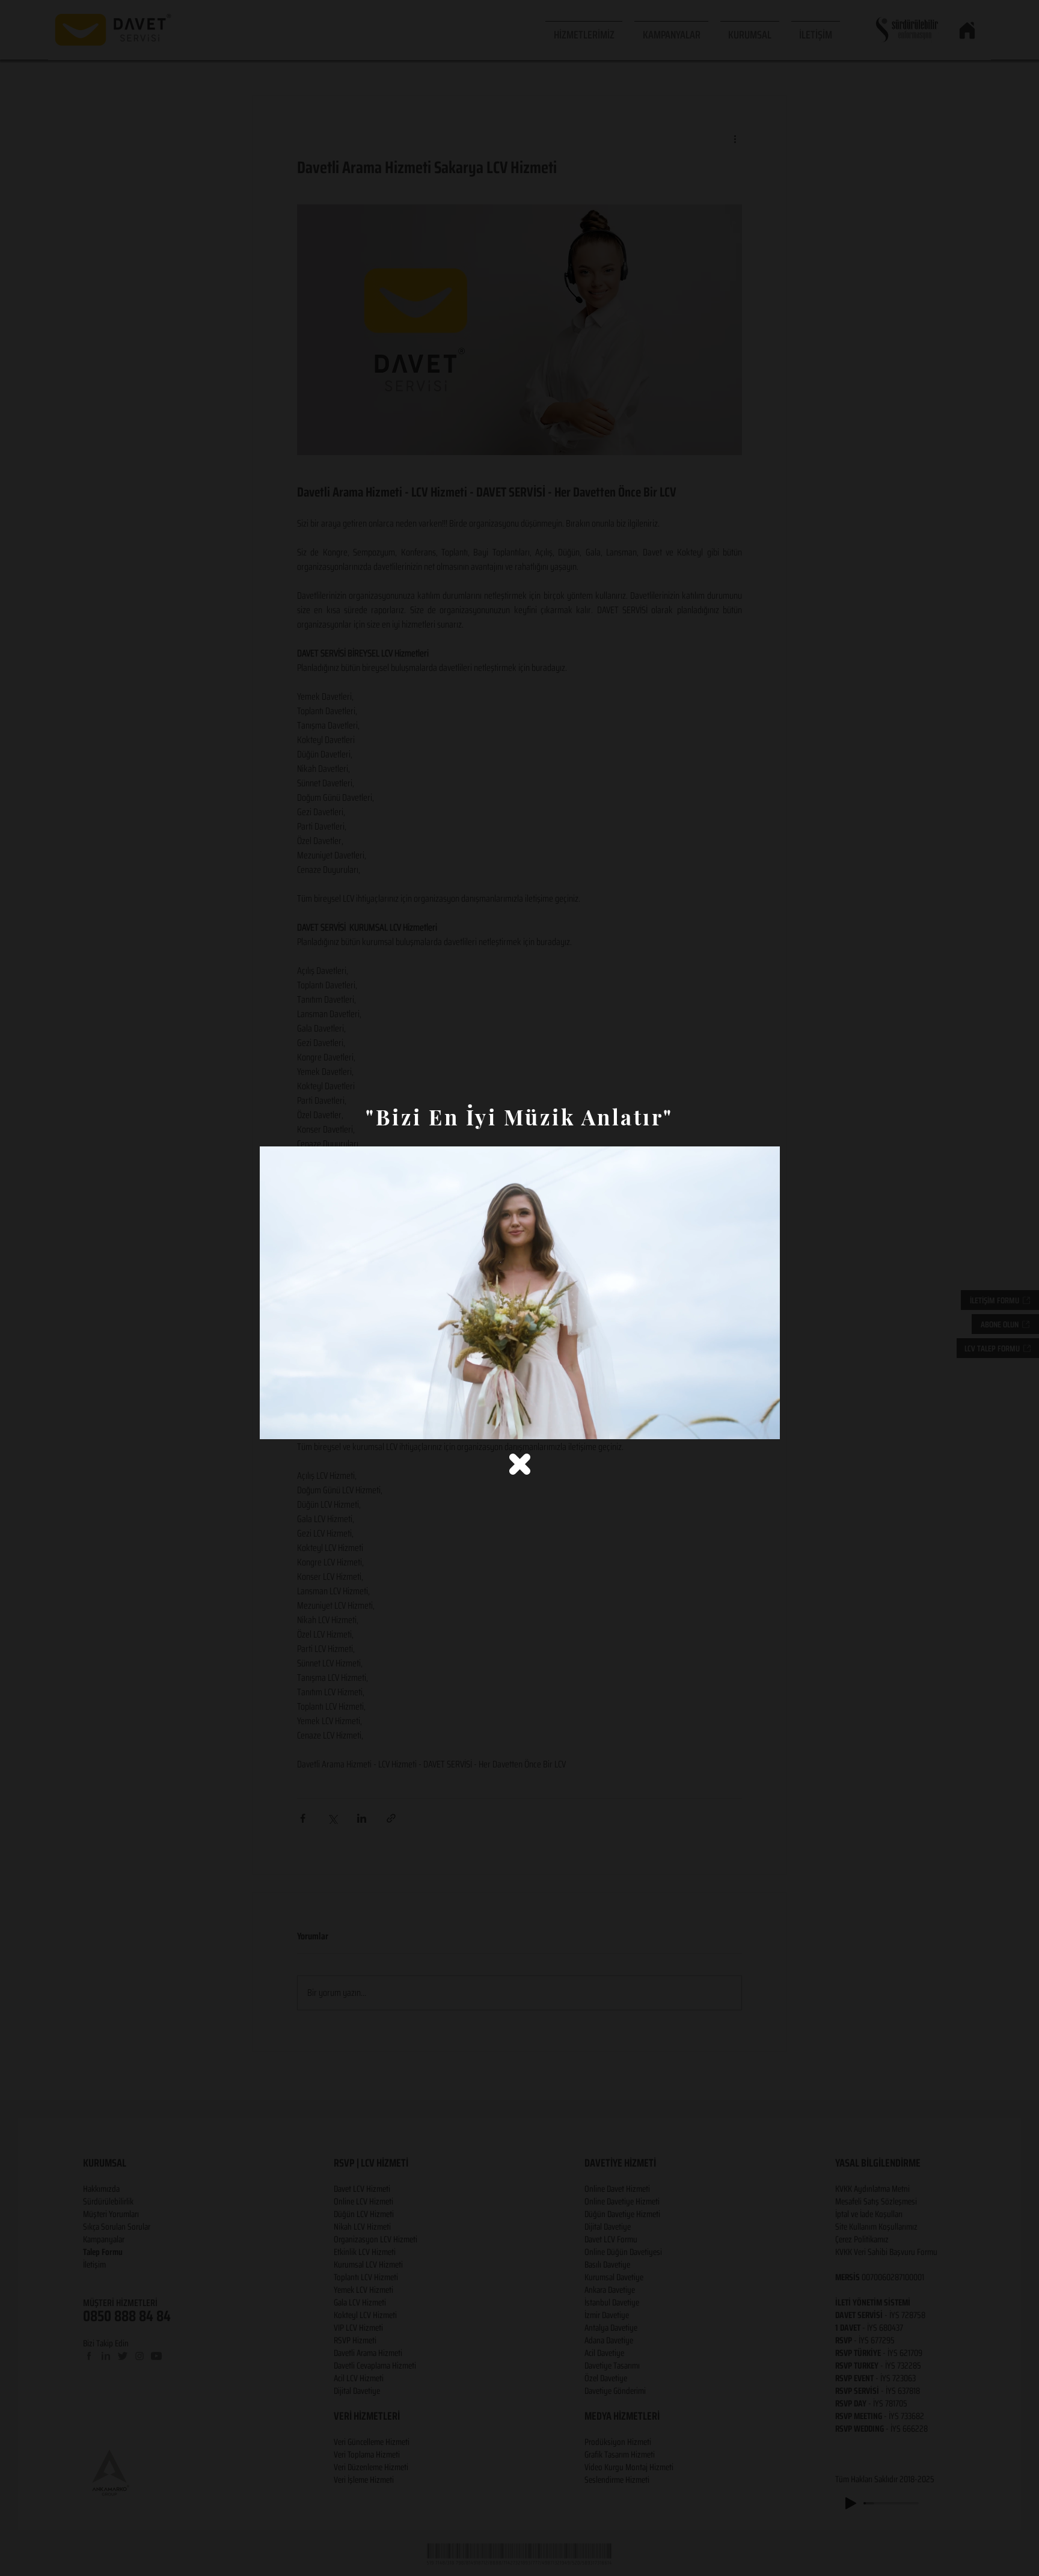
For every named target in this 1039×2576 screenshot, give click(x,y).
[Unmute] (296, 1423)
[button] (520, 1464)
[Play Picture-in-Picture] (743, 1423)
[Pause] (275, 1423)
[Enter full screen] (764, 1423)
